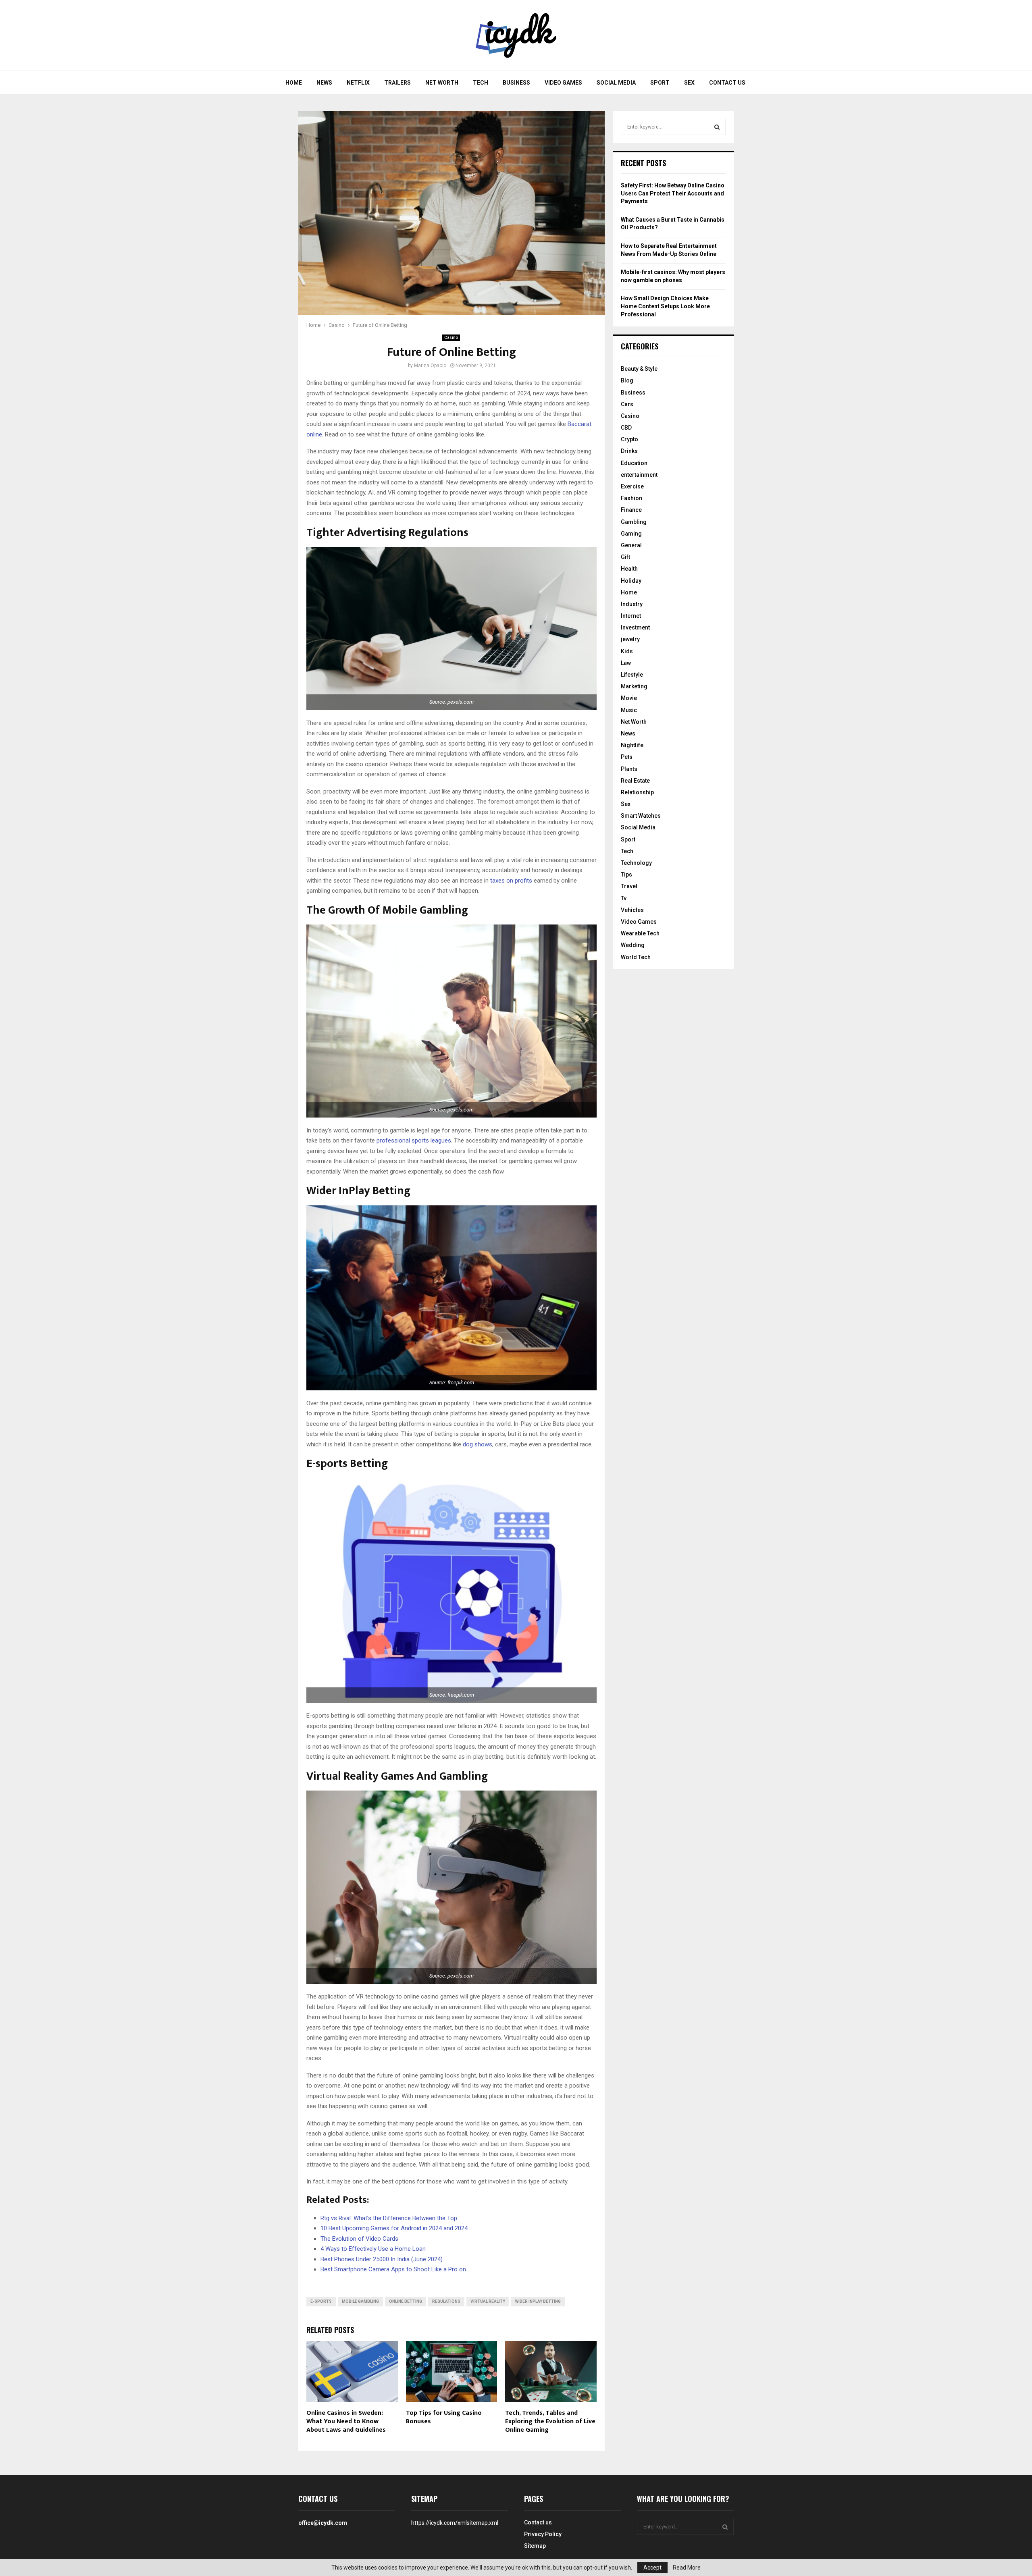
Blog (627, 380)
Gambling (634, 522)
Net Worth (442, 83)
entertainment (639, 475)
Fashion (631, 498)
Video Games (563, 83)
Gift (625, 557)
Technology (636, 863)
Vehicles (632, 910)
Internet (631, 616)
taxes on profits (511, 881)
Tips (626, 875)
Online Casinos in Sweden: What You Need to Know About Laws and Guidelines (346, 2421)
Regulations (446, 2301)
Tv (624, 898)
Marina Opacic (430, 366)
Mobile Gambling (360, 2301)
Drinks (629, 451)
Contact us (727, 83)
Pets (627, 757)
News (324, 83)
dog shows (478, 1444)
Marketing (634, 686)
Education (634, 463)
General (631, 545)
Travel (629, 886)
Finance (631, 510)
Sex (689, 83)
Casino (451, 338)
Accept (652, 2568)
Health (629, 569)
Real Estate (635, 781)
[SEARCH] (717, 127)
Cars (627, 404)
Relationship (637, 792)
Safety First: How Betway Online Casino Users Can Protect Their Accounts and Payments (673, 193)
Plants (629, 769)
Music (629, 710)
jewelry (630, 639)
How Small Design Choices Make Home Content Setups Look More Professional (665, 306)
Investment (635, 627)
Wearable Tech (640, 933)
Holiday (631, 581)
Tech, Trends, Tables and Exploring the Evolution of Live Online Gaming (550, 2421)
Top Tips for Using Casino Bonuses (444, 2417)
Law (626, 663)
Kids (627, 651)
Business (516, 83)
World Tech (636, 957)
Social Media (616, 83)
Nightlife (632, 745)
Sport (660, 83)
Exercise (632, 486)
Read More (687, 2568)
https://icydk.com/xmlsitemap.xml (455, 2523)
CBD (626, 428)
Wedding (633, 945)
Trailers (397, 83)
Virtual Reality (488, 2301)
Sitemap (535, 2546)
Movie (629, 698)
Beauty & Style (639, 369)
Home (294, 83)
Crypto (629, 439)
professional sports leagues (414, 1141)
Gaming (631, 534)
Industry (632, 604)
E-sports (321, 2301)
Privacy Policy (543, 2534)
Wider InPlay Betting (538, 2301)
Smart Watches (641, 816)
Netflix (358, 83)
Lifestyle (632, 675)
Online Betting (406, 2301)
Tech (481, 83)
